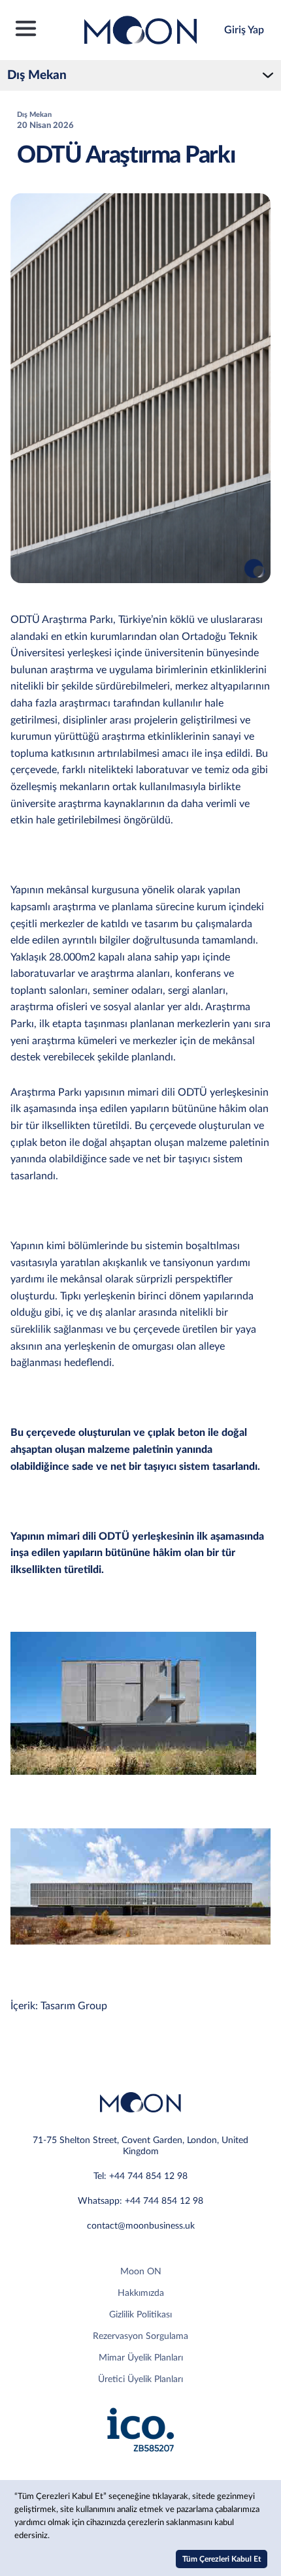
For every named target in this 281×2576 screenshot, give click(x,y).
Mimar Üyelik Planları (141, 2358)
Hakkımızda (141, 2293)
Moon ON (141, 2272)
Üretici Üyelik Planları (140, 2379)
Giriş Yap (244, 30)
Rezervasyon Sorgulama (140, 2336)
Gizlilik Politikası (140, 2315)
